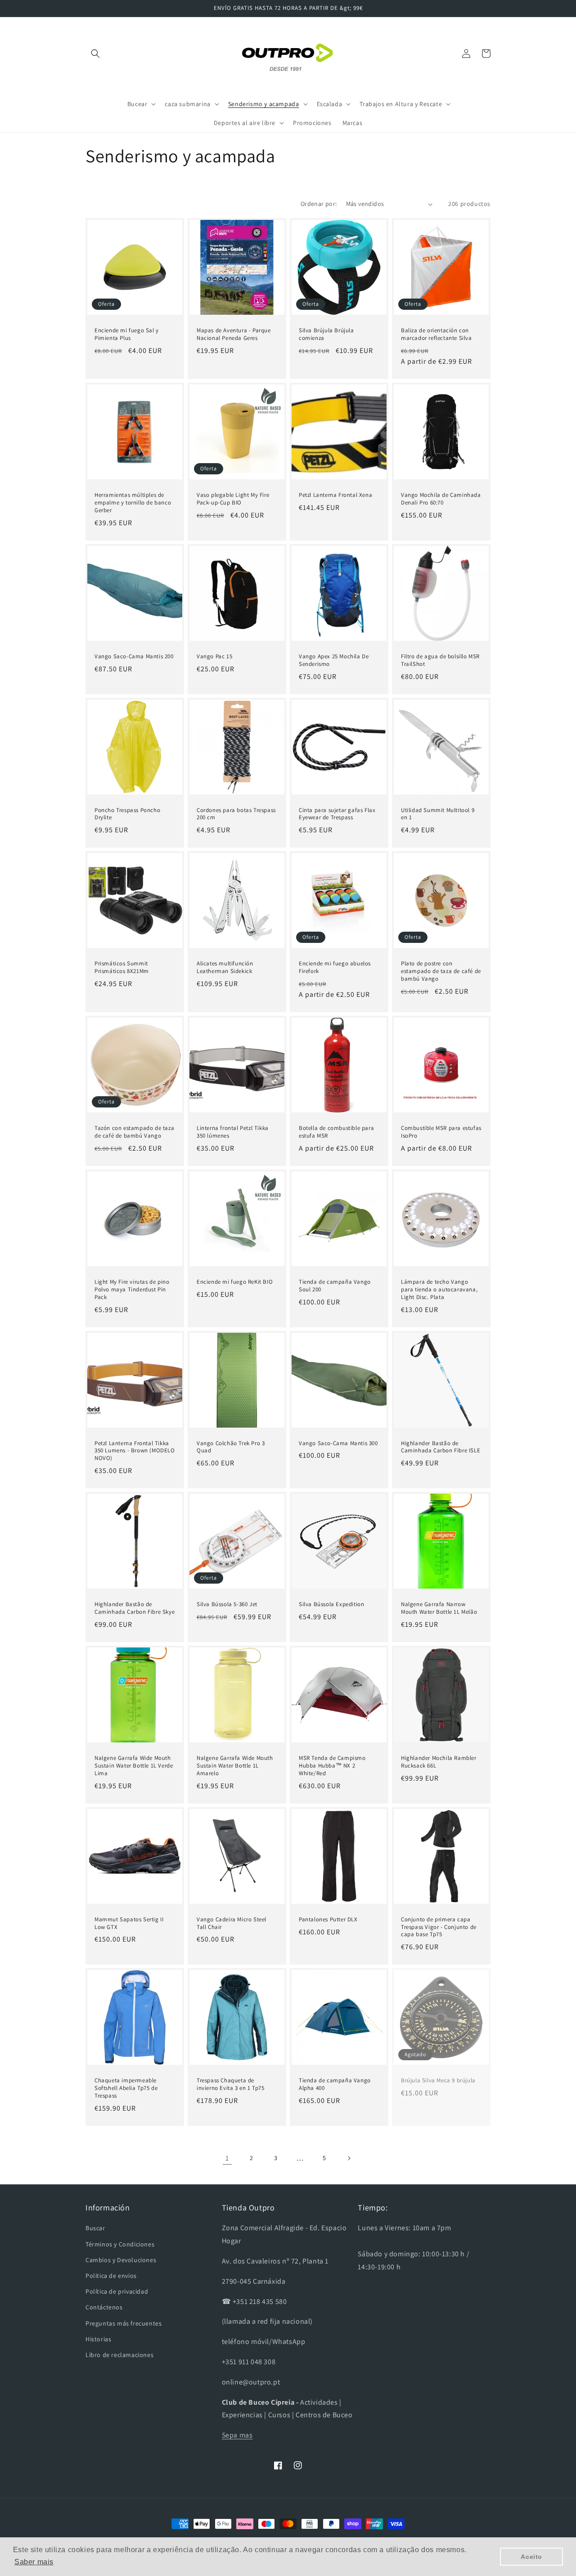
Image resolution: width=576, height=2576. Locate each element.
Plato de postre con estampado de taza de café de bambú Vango (441, 971)
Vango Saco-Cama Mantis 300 (338, 1443)
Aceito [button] (531, 2557)
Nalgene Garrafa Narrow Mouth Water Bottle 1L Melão (439, 1608)
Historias (98, 2339)
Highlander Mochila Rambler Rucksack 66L (439, 1762)
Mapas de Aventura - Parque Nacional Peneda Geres (234, 334)
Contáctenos (104, 2307)
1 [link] (227, 2158)
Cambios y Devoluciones (121, 2260)
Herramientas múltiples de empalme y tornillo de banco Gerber (133, 503)
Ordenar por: (319, 204)
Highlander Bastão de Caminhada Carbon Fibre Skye (135, 1608)
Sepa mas (237, 2435)
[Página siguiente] (349, 2158)
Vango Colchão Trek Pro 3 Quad (231, 1447)
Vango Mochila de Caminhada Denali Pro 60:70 (441, 499)
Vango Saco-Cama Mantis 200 (134, 656)
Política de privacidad (117, 2291)
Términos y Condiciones (120, 2244)
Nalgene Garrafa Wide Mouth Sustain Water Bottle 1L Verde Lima (134, 1766)
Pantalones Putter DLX (328, 1920)
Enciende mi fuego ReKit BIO (235, 1282)
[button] (95, 54)
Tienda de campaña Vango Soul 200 (335, 1286)
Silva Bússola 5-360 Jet (227, 1604)
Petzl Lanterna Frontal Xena (335, 495)
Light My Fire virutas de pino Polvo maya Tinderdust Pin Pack (132, 1290)
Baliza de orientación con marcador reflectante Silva (436, 334)
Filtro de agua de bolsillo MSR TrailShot (440, 660)
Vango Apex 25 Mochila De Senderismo (334, 660)
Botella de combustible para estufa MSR (336, 1132)
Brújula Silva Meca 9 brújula (438, 2080)
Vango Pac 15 (214, 656)
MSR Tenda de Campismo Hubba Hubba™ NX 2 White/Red (332, 1766)
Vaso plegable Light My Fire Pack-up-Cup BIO (233, 499)
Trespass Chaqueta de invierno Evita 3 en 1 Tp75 (231, 2084)
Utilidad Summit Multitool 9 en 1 (438, 814)
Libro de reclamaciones (119, 2355)
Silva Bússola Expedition (331, 1604)
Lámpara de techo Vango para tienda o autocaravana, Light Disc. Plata (439, 1290)
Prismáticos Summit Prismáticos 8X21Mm (122, 967)
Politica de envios (111, 2276)
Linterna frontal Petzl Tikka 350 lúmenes (233, 1132)
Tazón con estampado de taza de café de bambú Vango (134, 1132)
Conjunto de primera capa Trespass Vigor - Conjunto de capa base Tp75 (439, 1927)
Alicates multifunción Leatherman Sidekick (225, 967)
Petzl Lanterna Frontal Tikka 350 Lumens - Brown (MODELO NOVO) (135, 1451)
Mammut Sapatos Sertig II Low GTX (129, 1923)
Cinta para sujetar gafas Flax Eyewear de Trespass (337, 814)
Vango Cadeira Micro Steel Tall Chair (232, 1923)
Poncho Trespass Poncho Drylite (127, 814)
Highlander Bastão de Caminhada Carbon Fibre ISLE (441, 1447)
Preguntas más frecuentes (124, 2323)
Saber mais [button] (34, 2562)
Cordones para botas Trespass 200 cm (236, 814)
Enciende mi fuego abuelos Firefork (335, 967)
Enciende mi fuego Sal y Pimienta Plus (127, 334)
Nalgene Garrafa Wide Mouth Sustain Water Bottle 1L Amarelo (235, 1766)
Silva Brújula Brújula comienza (326, 334)
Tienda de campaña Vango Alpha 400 (335, 2084)
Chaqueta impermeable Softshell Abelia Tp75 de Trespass (126, 2088)
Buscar (95, 2228)
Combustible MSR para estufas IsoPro (441, 1132)
